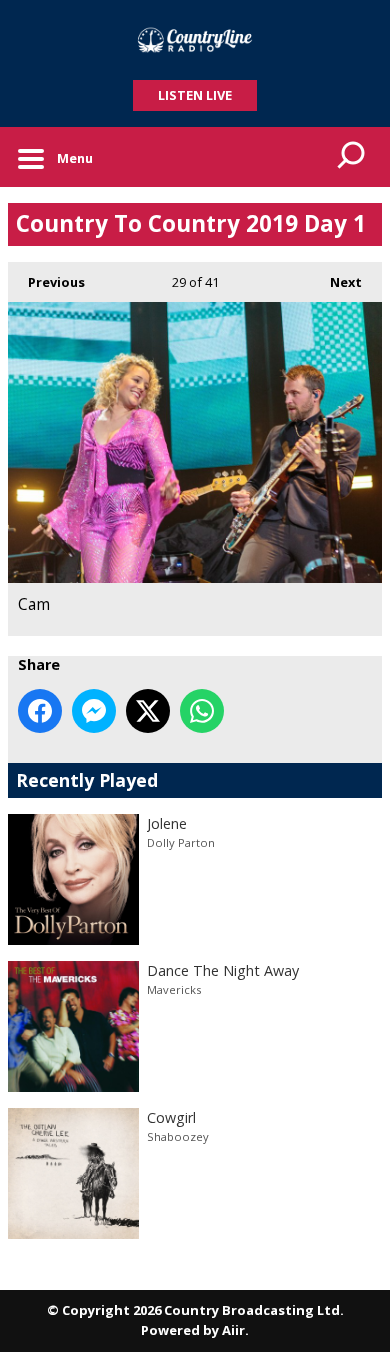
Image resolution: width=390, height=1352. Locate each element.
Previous (46, 282)
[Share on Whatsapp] (202, 711)
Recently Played (87, 780)
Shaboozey (178, 1136)
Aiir (233, 1330)
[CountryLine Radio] (195, 40)
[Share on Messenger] (94, 711)
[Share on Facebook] (40, 711)
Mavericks (174, 989)
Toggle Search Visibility (352, 157)
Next (336, 282)
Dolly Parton (181, 842)
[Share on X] (148, 711)
